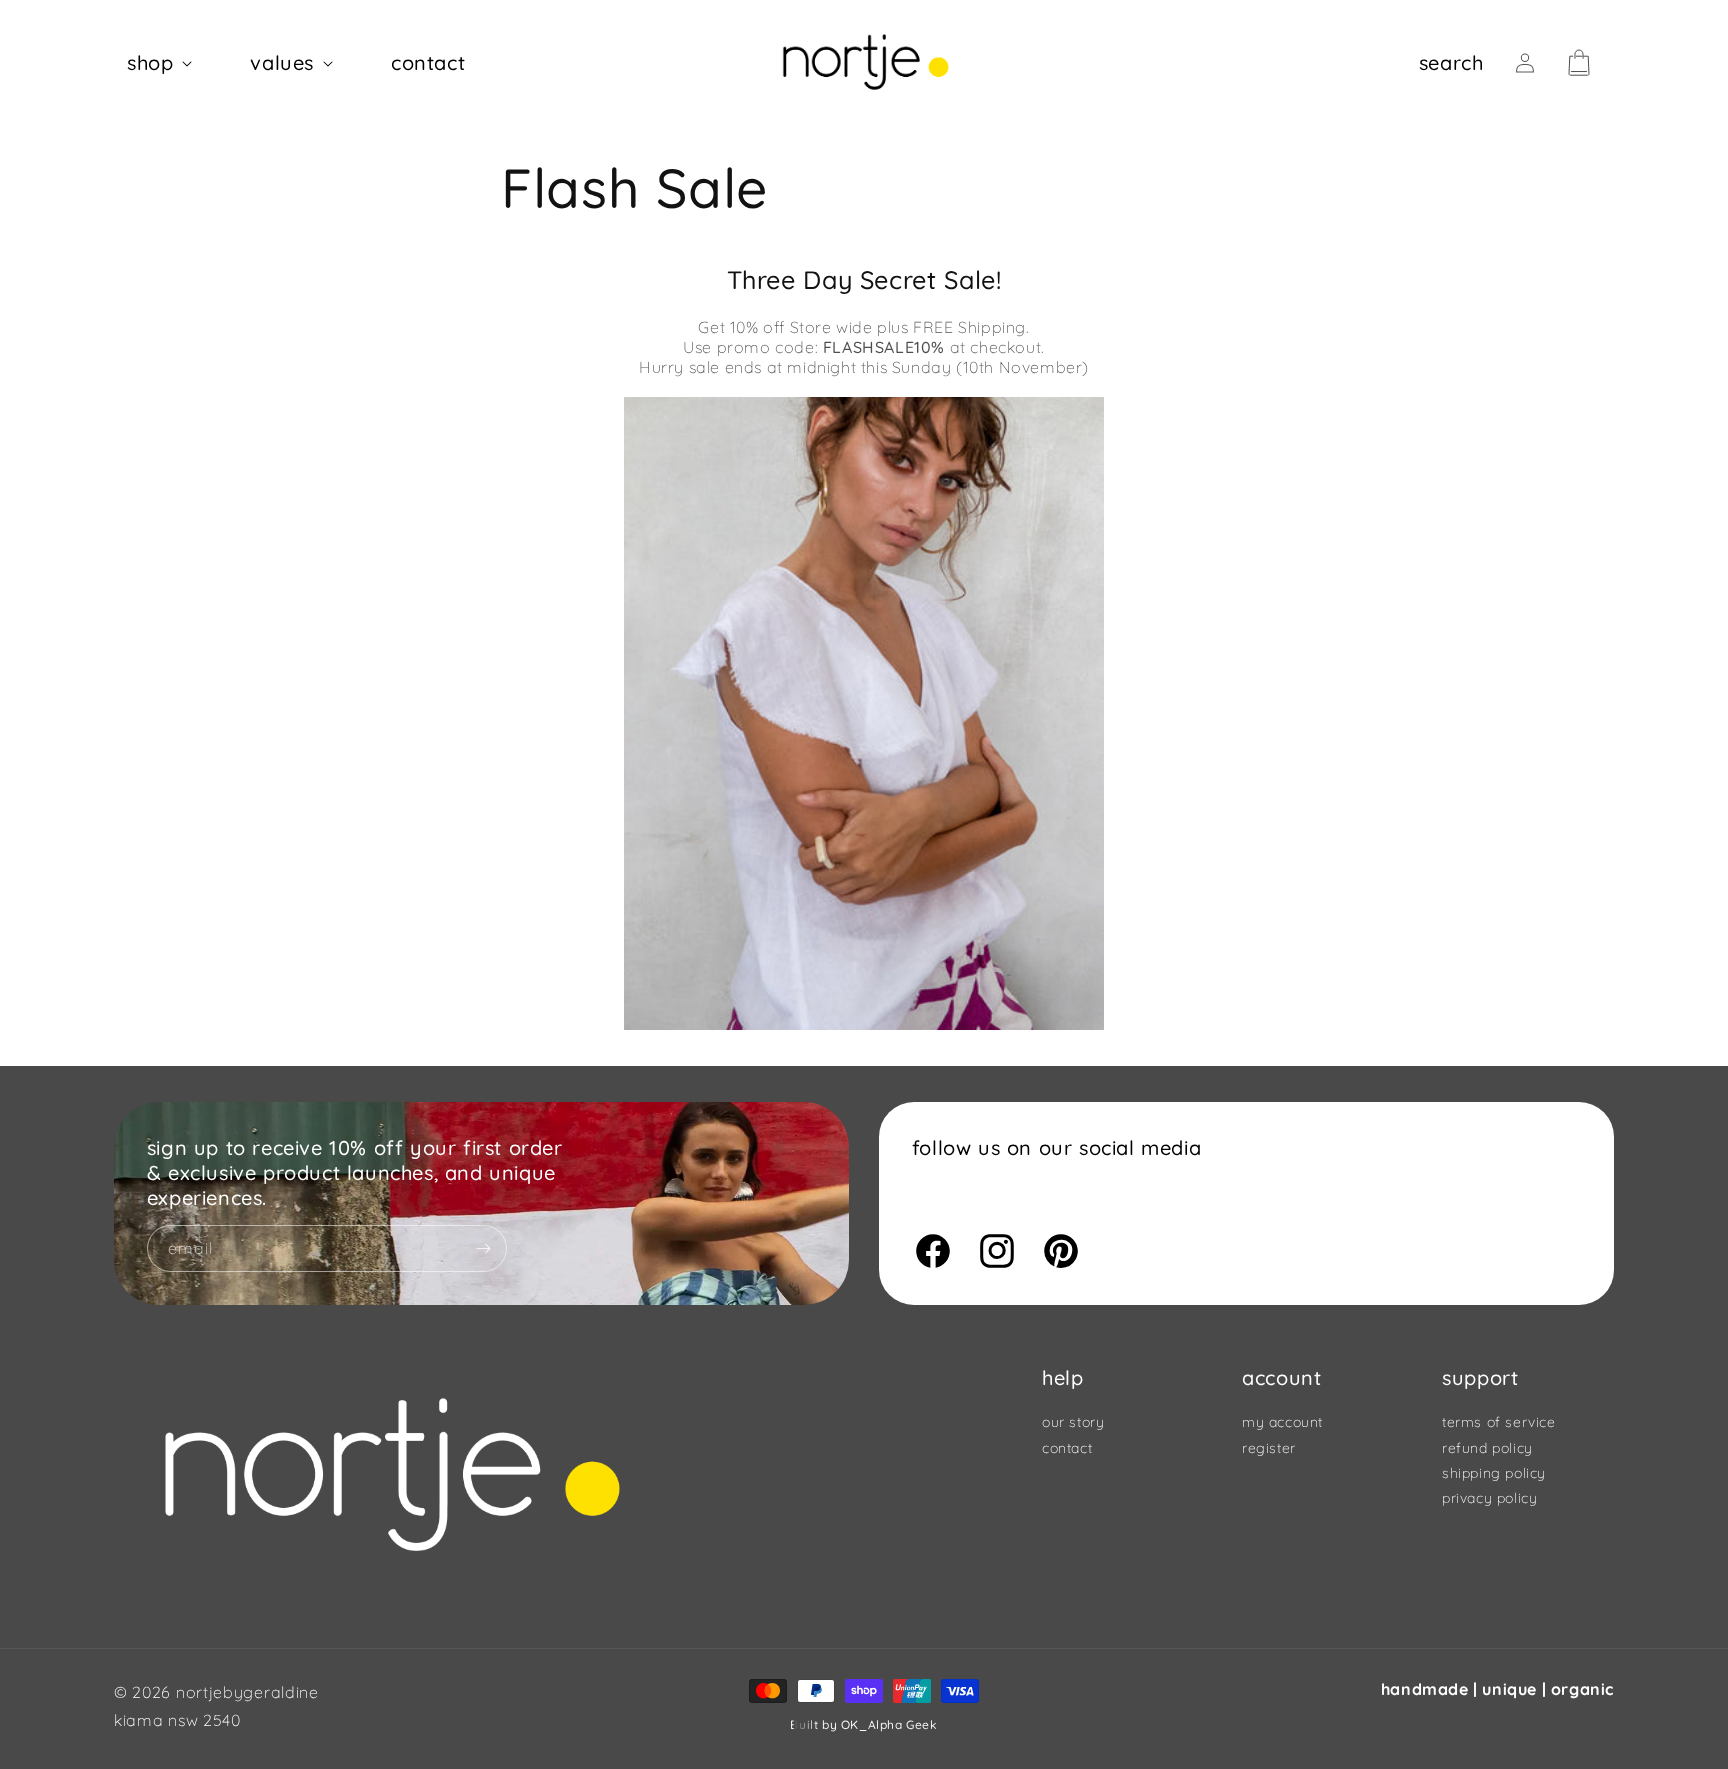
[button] (163, 63)
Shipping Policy (1494, 1473)
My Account (1282, 1423)
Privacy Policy (1489, 1498)
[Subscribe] (484, 1248)
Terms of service (1499, 1423)
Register (1269, 1448)
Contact (1067, 1448)
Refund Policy (1487, 1448)
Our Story (1073, 1423)
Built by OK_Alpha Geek (863, 1724)
